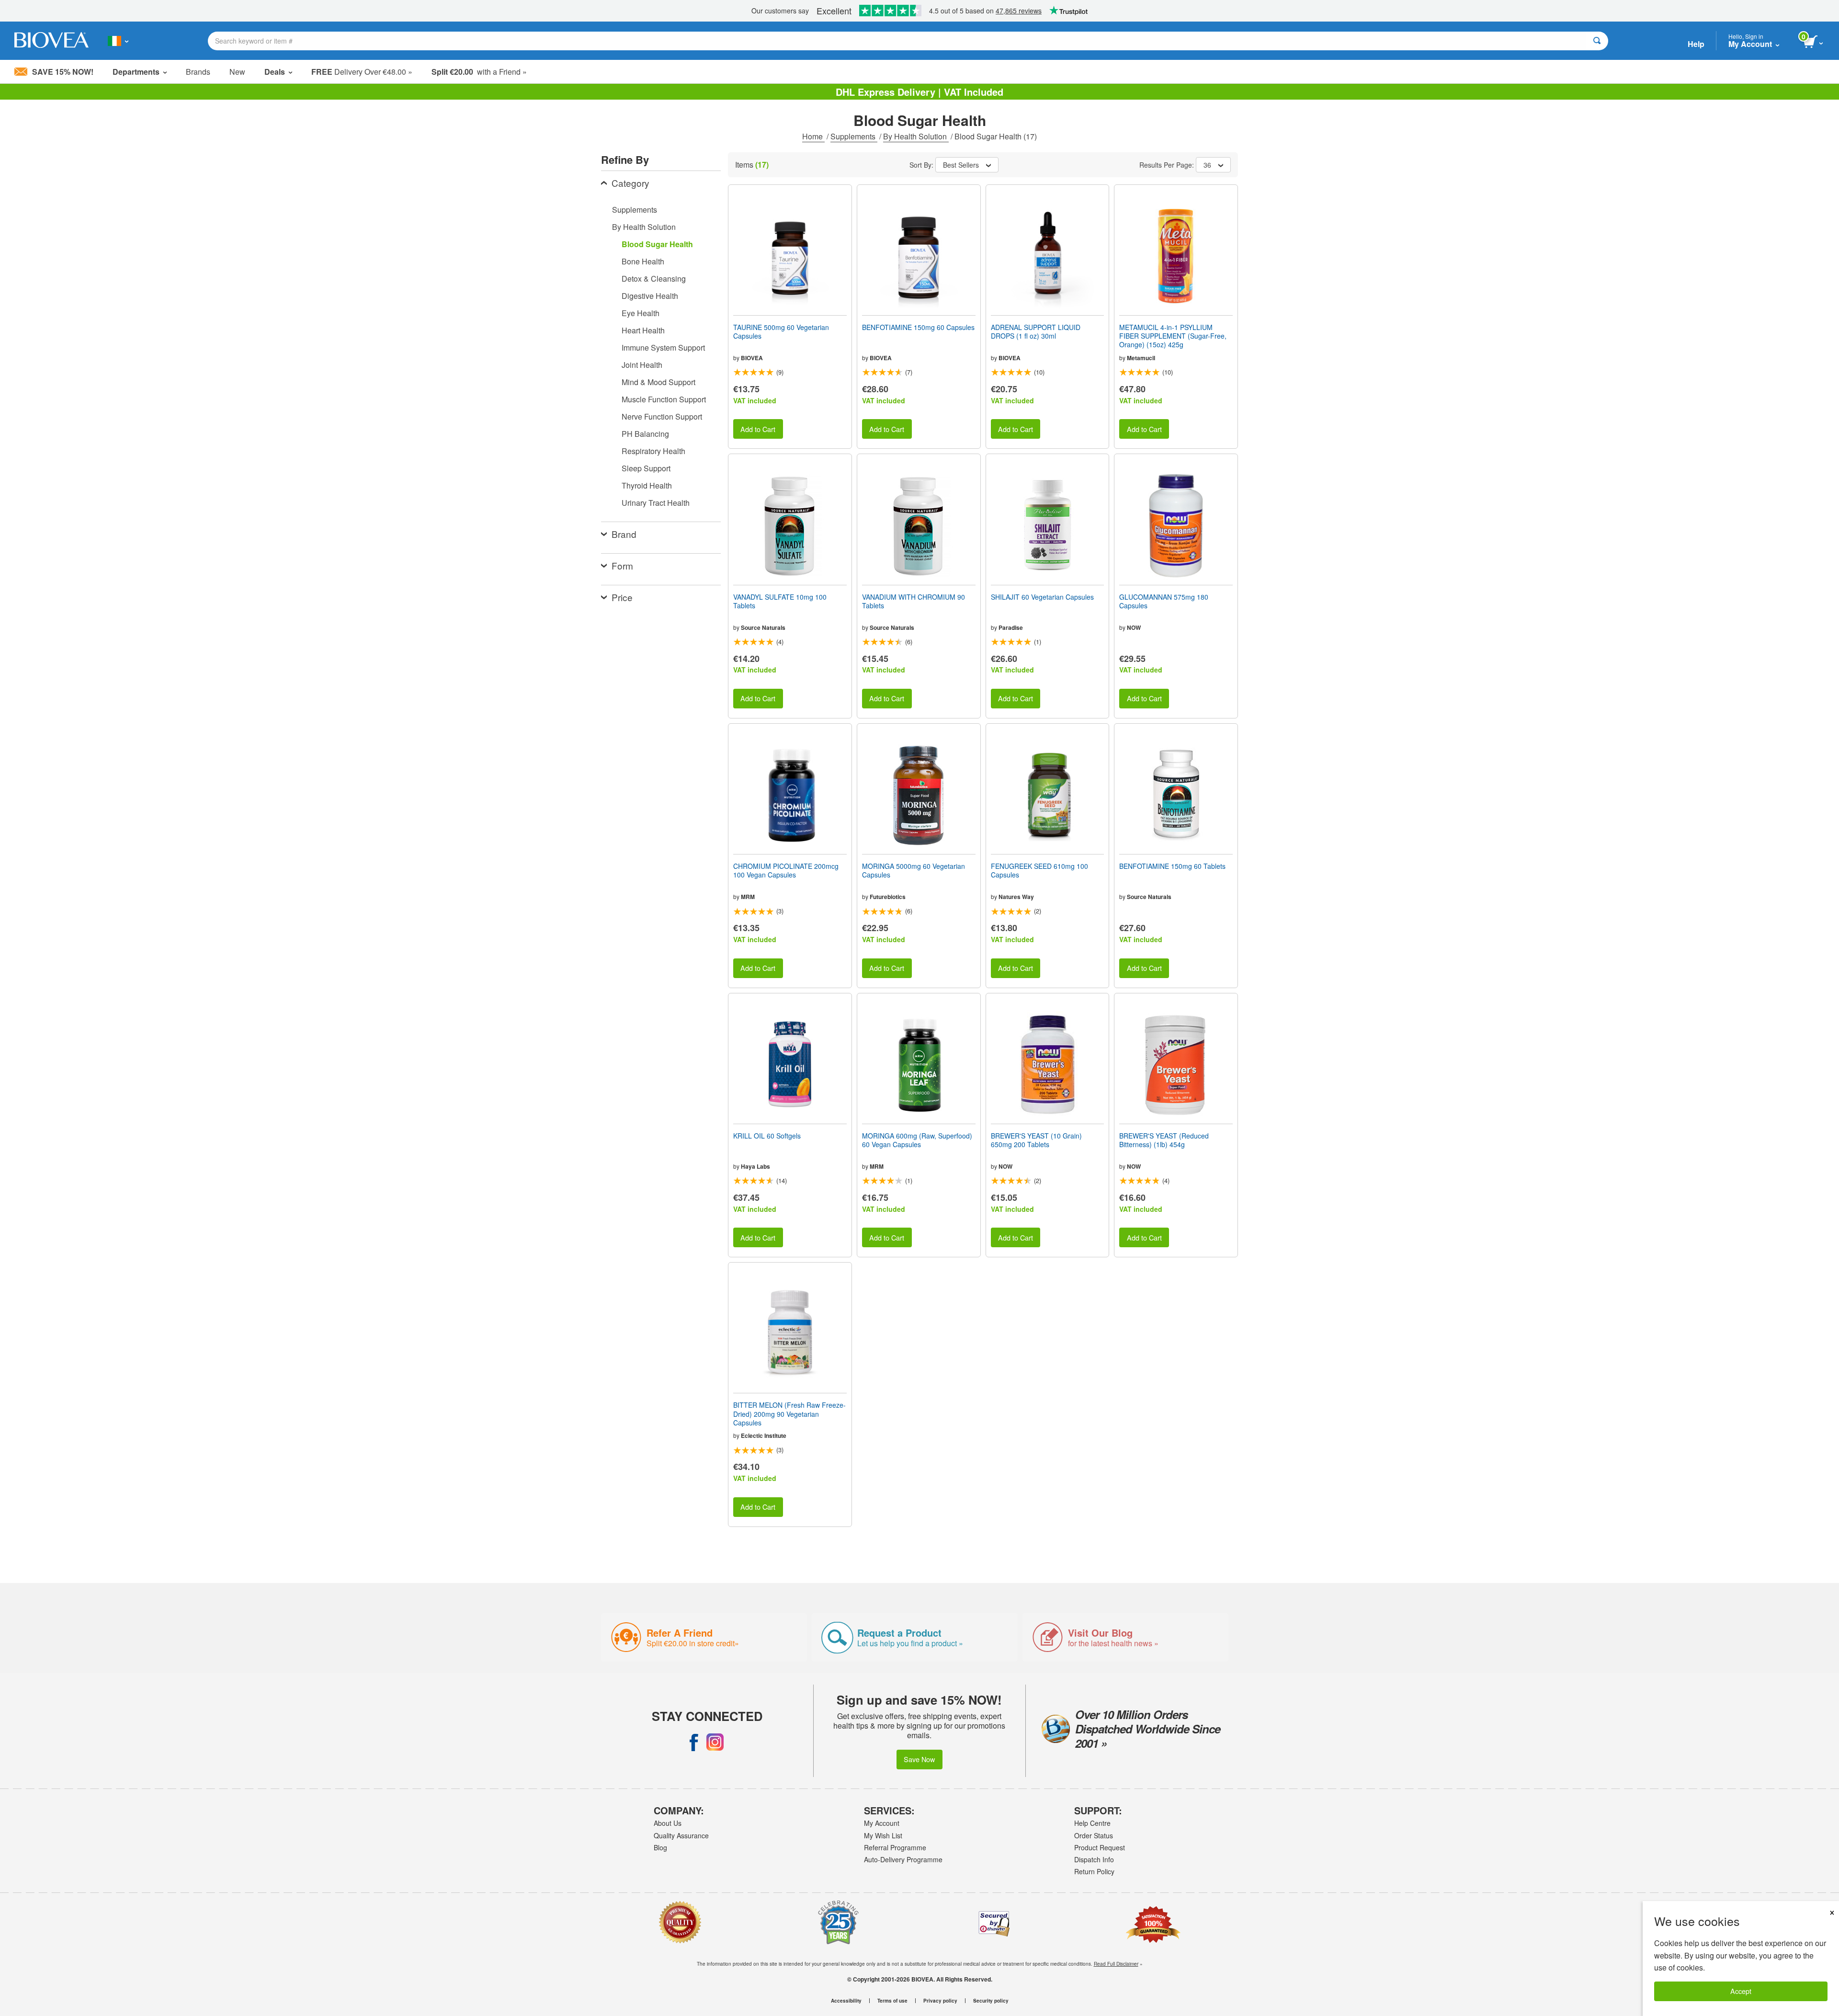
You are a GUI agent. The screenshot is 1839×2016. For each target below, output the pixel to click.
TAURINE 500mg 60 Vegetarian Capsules (781, 331)
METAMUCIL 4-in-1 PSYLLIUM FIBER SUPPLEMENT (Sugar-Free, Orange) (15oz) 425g (1173, 336)
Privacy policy (940, 2001)
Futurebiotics (888, 897)
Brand (624, 534)
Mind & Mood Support (658, 382)
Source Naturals (763, 627)
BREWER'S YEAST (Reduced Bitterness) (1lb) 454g (1164, 1140)
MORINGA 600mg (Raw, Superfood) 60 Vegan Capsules (917, 1140)
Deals (275, 72)
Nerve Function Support (662, 416)
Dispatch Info (1094, 1859)
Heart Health (643, 330)
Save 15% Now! (63, 72)
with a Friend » (479, 72)
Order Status (1094, 1835)
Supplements (854, 136)
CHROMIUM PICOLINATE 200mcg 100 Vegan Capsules (786, 870)
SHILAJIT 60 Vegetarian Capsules (1042, 597)
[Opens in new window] (694, 1742)
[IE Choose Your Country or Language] (118, 41)
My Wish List (883, 1835)
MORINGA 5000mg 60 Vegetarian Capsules (914, 870)
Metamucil (1141, 358)
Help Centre (1092, 1823)
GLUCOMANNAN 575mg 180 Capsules (1164, 601)
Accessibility (846, 2001)
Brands (198, 72)
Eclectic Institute (764, 1435)
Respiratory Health (653, 451)
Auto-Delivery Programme (903, 1859)
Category (630, 183)
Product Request (1100, 1847)
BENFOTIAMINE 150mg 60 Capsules (918, 327)
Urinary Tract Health (656, 503)
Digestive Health (650, 296)
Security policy (991, 2001)
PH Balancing (645, 434)
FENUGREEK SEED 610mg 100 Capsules (1039, 870)
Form (622, 565)
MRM (748, 897)
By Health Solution (916, 136)
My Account (882, 1823)
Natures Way (1016, 897)
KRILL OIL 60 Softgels (767, 1136)
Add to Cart (758, 429)
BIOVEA (752, 358)
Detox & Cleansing (654, 279)
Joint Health (642, 365)
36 (1207, 165)
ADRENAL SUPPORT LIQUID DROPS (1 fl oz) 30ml (1036, 331)
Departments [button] (136, 72)
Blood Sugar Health (657, 244)
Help (1696, 44)
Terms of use (892, 2001)
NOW (1134, 627)
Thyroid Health (647, 485)
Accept (1741, 1991)
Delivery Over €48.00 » (362, 72)
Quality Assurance (681, 1835)
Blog (660, 1847)
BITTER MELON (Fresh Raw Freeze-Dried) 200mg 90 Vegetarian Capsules (789, 1414)
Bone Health (643, 261)
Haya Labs (755, 1166)
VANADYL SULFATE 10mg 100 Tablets (780, 601)
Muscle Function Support (664, 399)
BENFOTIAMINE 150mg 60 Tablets (1172, 866)
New (237, 72)
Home (813, 136)
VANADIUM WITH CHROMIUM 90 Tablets (914, 601)
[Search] (1597, 41)
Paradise (1011, 627)
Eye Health (641, 313)
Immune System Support (663, 347)
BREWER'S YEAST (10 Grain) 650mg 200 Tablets (1036, 1140)
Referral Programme (895, 1847)
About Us (668, 1823)
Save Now (919, 1759)
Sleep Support (646, 468)
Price (622, 597)
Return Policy (1094, 1871)
